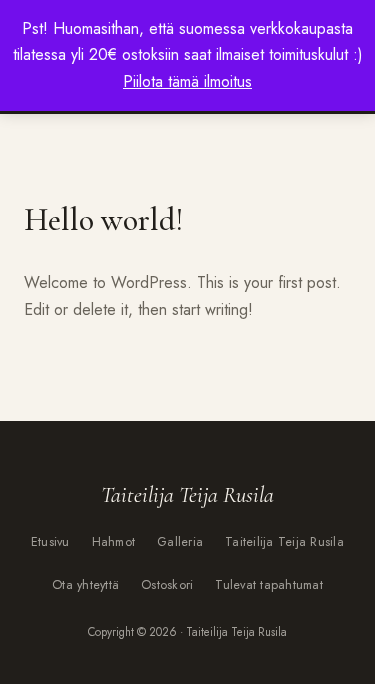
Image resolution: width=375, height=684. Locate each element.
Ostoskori (167, 585)
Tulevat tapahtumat (269, 585)
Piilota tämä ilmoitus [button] (187, 81)
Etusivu (50, 542)
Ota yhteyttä (85, 585)
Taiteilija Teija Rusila (284, 542)
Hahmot (114, 542)
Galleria (180, 542)
